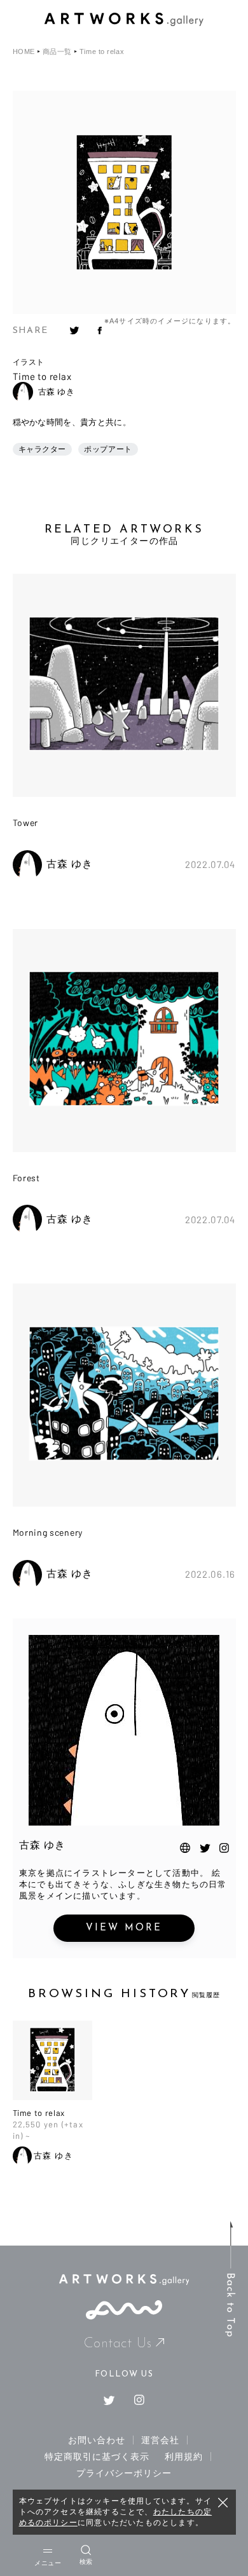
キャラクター (43, 449)
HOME (24, 52)
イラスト (29, 362)
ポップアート (108, 449)
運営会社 (160, 2440)
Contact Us (118, 2344)
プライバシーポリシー (124, 2473)
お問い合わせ (97, 2440)
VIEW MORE (124, 1928)
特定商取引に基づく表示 (97, 2457)
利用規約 (184, 2457)
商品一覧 (57, 52)
